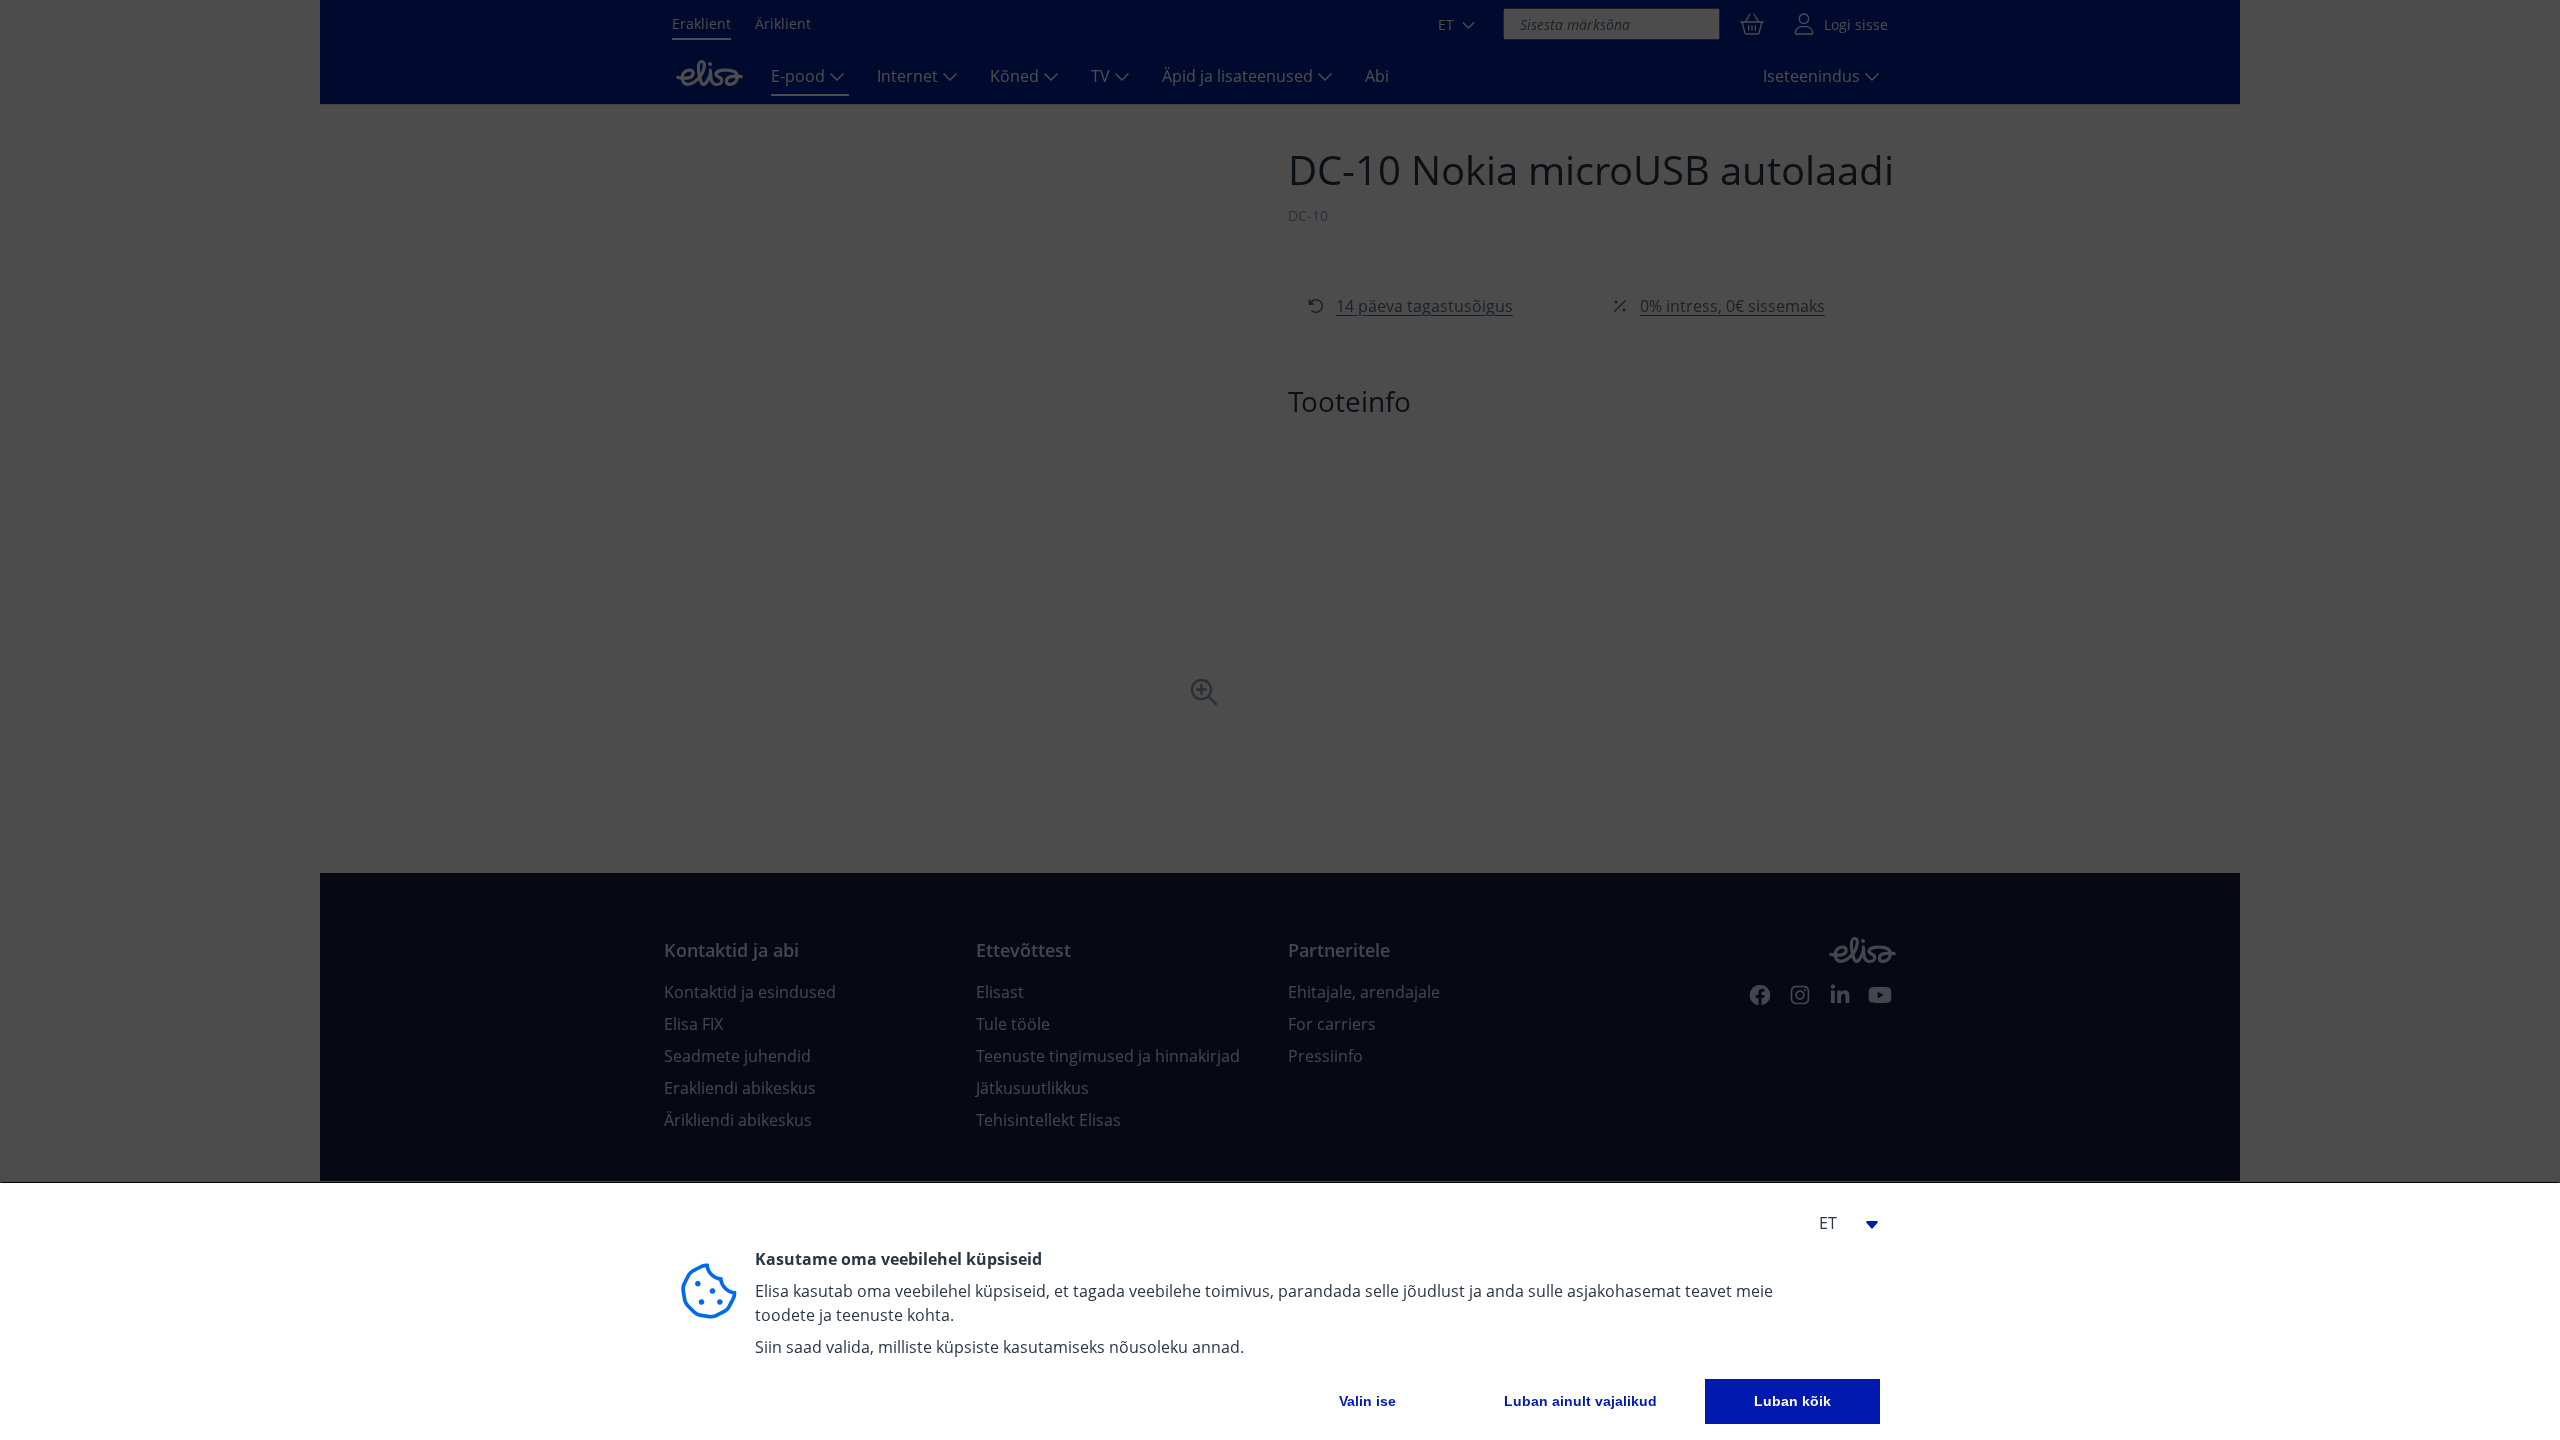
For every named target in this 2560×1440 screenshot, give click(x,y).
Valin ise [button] (1367, 1401)
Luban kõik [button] (1792, 1401)
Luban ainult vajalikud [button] (1580, 1401)
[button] (1840, 1223)
